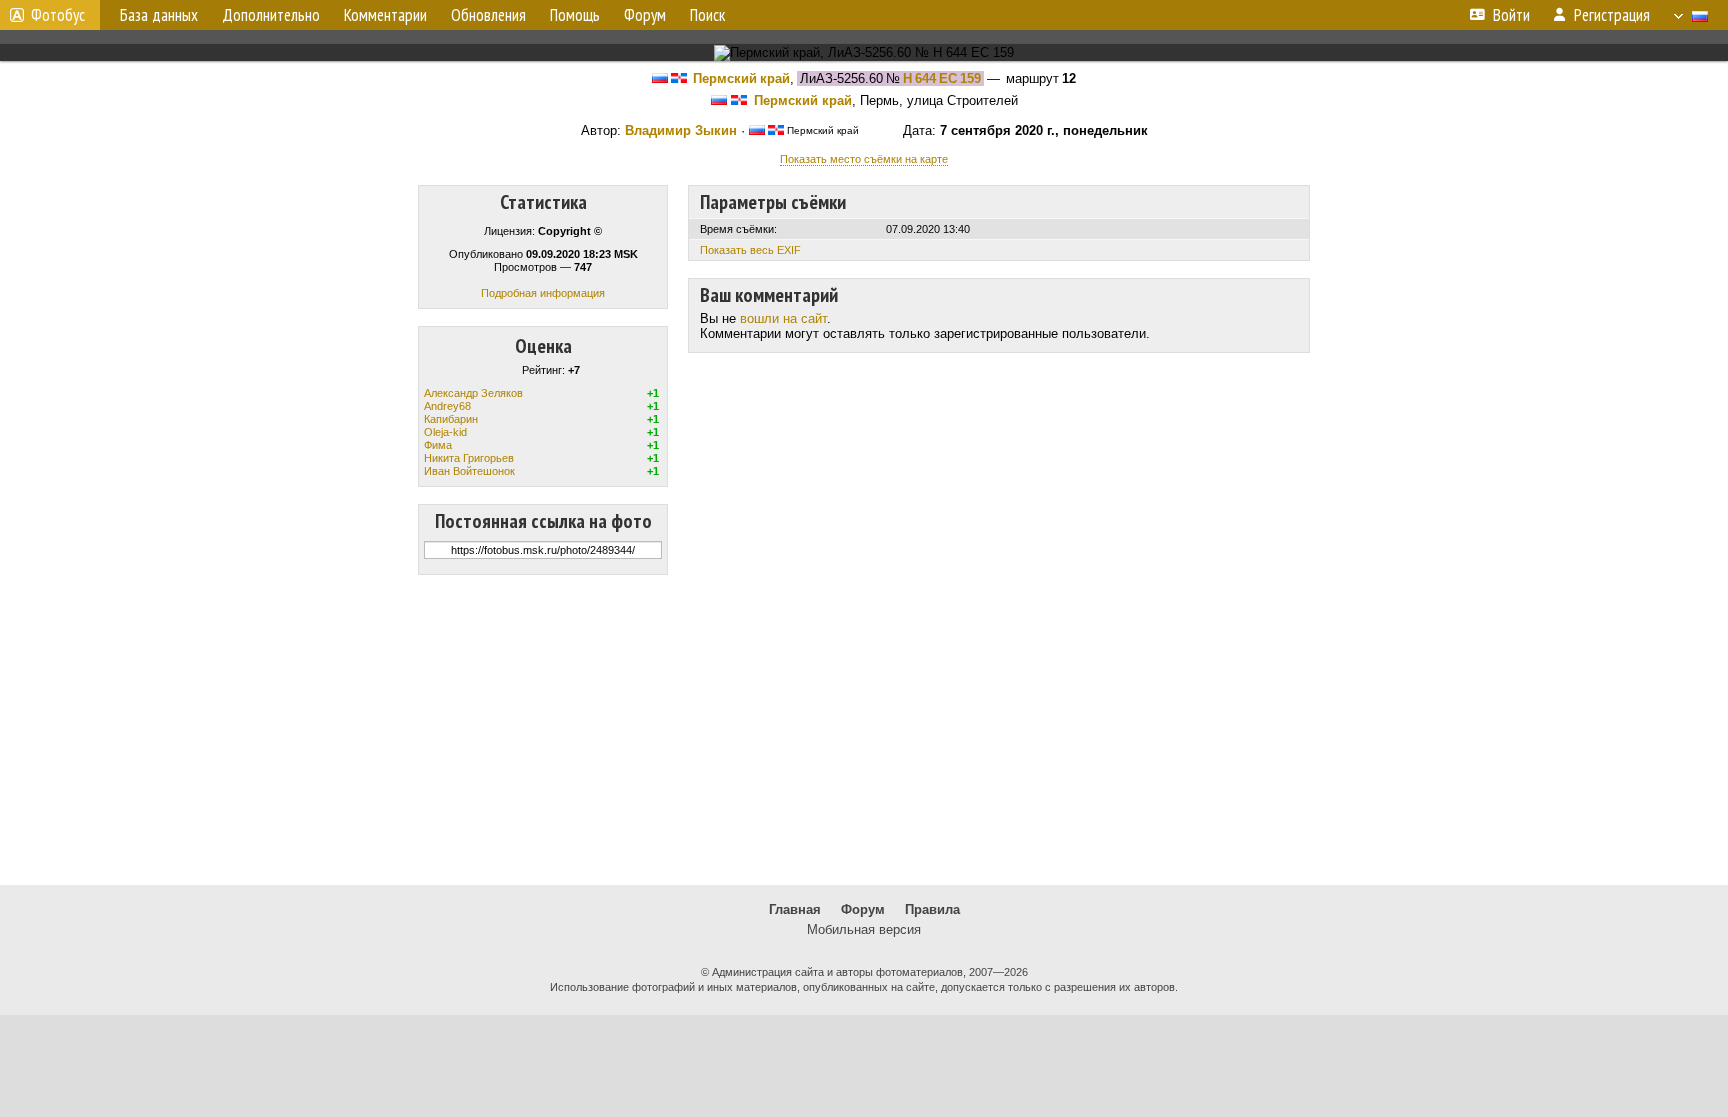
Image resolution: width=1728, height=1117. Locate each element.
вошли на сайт (783, 318)
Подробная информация (543, 293)
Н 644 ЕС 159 (942, 78)
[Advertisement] (864, 730)
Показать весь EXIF (750, 250)
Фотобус (58, 15)
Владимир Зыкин (681, 130)
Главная (795, 909)
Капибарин (451, 419)
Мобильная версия (864, 929)
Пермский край (741, 78)
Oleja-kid (445, 432)
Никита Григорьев (469, 458)
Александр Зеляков (473, 393)
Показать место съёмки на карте (864, 159)
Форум (863, 909)
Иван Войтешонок (469, 471)
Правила (932, 909)
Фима (438, 445)
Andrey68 (447, 406)
